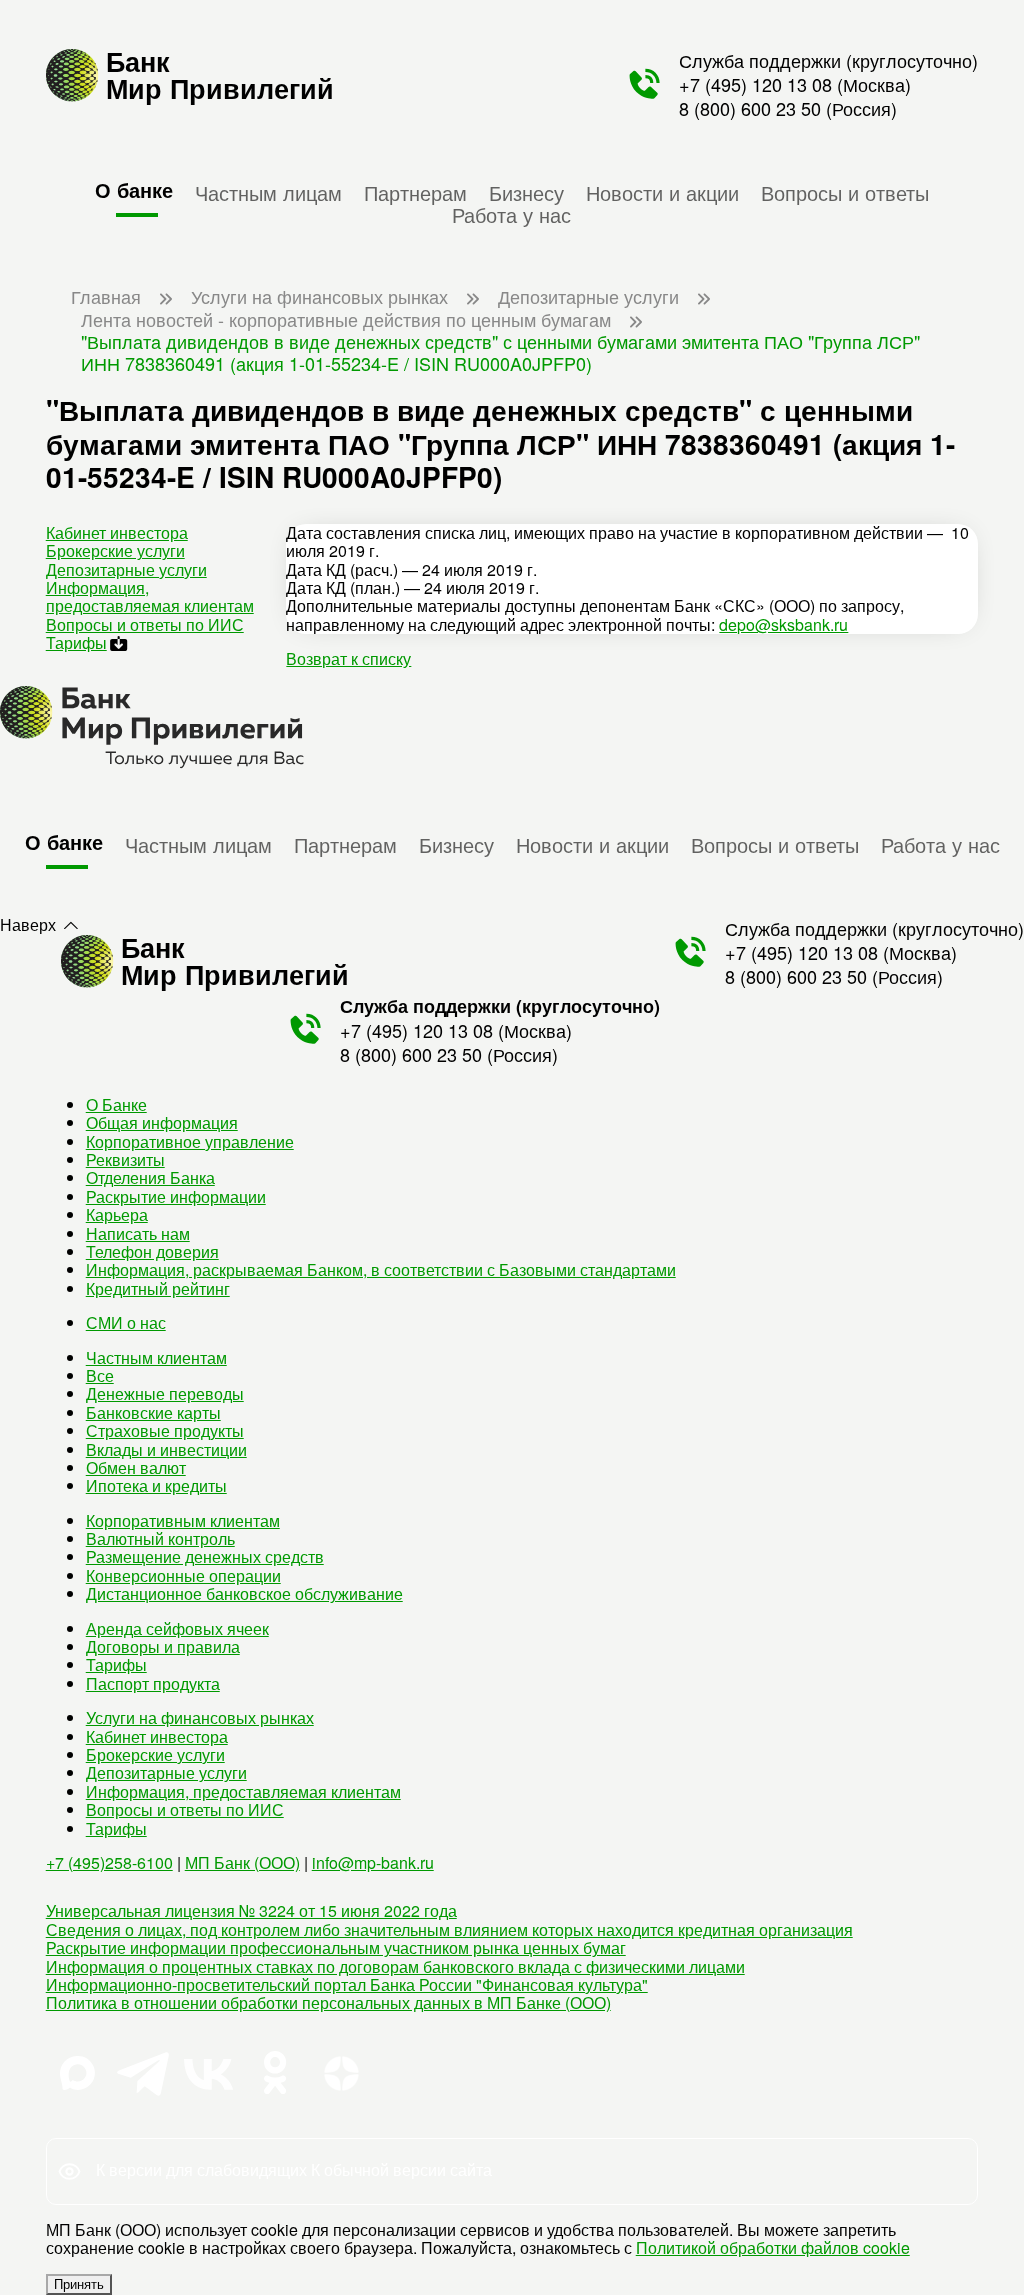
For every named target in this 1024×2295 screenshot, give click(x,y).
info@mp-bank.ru (373, 1862)
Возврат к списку (348, 658)
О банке (134, 189)
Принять (79, 2284)
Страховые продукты (165, 1430)
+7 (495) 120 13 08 (755, 84)
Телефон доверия (152, 1251)
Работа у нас (511, 214)
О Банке (116, 1104)
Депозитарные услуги (126, 569)
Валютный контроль (160, 1538)
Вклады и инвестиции (166, 1449)
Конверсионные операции (183, 1575)
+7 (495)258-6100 (109, 1862)
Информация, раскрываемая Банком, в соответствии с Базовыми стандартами (381, 1269)
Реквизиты (125, 1159)
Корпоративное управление (190, 1141)
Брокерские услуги (115, 550)
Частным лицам (268, 192)
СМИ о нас (126, 1322)
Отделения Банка (150, 1177)
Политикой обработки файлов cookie (773, 2247)
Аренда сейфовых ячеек (177, 1628)
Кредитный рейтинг (158, 1288)
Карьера (117, 1214)
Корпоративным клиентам (183, 1520)
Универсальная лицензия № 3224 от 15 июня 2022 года (251, 1910)
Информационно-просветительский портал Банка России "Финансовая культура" (347, 1984)
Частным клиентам (156, 1357)
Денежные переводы (165, 1393)
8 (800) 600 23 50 (750, 108)
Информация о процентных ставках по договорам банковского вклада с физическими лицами (395, 1966)
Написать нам (138, 1233)
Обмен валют (136, 1467)
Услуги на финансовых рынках (200, 1717)
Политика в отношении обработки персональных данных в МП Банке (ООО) (328, 2002)
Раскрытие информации (176, 1196)
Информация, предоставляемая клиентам (150, 596)
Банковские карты (153, 1412)
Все (100, 1375)
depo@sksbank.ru (783, 624)
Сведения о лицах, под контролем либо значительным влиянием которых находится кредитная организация (449, 1929)
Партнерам (415, 192)
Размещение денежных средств (205, 1556)
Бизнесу (526, 192)
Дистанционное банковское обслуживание (244, 1593)
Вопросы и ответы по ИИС (145, 624)
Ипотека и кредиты (156, 1485)
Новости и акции (662, 192)
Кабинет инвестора (117, 532)
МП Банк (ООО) (242, 1862)
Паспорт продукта (153, 1683)
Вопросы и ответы (845, 192)
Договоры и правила (163, 1646)
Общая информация (162, 1122)
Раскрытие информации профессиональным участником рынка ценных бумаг (336, 1947)
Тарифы (76, 642)
